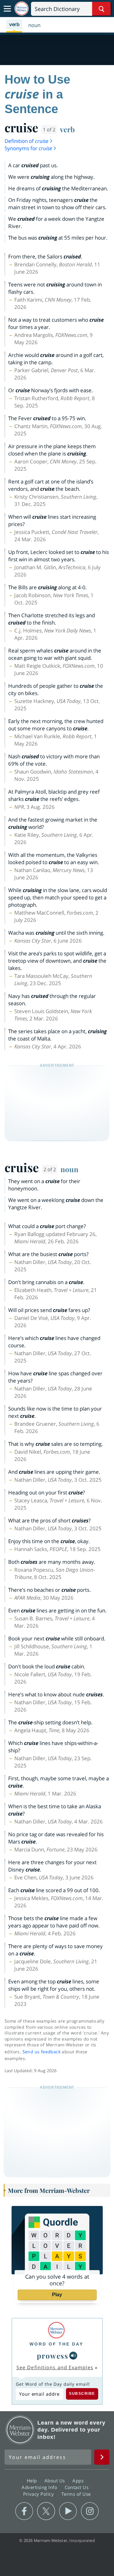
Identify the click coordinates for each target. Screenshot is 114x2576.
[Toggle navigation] (7, 9)
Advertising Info (40, 2487)
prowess (53, 2356)
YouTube (68, 2511)
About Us (55, 2481)
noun (69, 1169)
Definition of (26, 141)
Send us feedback (41, 2052)
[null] (73, 2356)
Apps (79, 2481)
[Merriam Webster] (56, 2330)
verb (67, 129)
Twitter (46, 2511)
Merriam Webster (20, 2430)
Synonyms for (28, 148)
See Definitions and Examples (55, 2367)
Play (57, 2295)
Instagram (90, 2511)
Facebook (24, 2511)
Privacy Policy (39, 2494)
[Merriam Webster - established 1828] (22, 9)
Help (33, 2481)
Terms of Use (76, 2494)
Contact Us (78, 2487)
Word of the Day (56, 2344)
